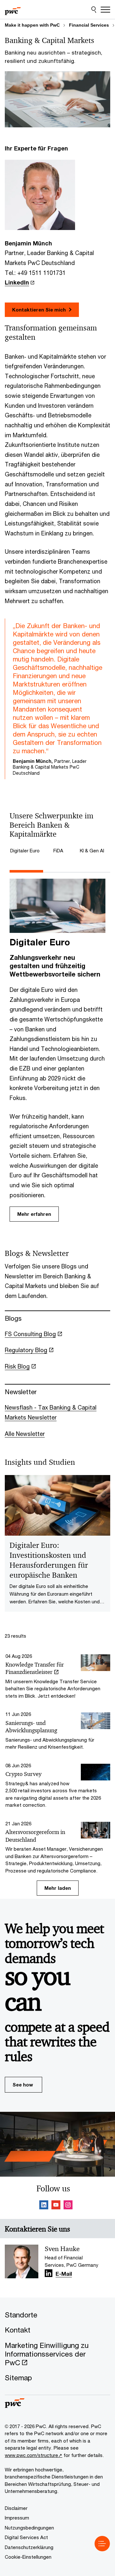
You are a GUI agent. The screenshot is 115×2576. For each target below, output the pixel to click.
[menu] (102, 2544)
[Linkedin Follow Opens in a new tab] (44, 2206)
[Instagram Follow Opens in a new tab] (68, 2206)
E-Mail (64, 2274)
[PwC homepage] (13, 10)
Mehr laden (58, 1888)
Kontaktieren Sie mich (39, 310)
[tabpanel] (57, 1051)
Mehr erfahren (34, 1214)
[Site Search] (94, 10)
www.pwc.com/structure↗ (34, 2455)
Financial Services (89, 25)
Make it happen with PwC (32, 25)
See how (23, 2085)
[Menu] (105, 10)
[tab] (26, 851)
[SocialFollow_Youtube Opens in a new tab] (56, 2206)
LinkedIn (17, 282)
